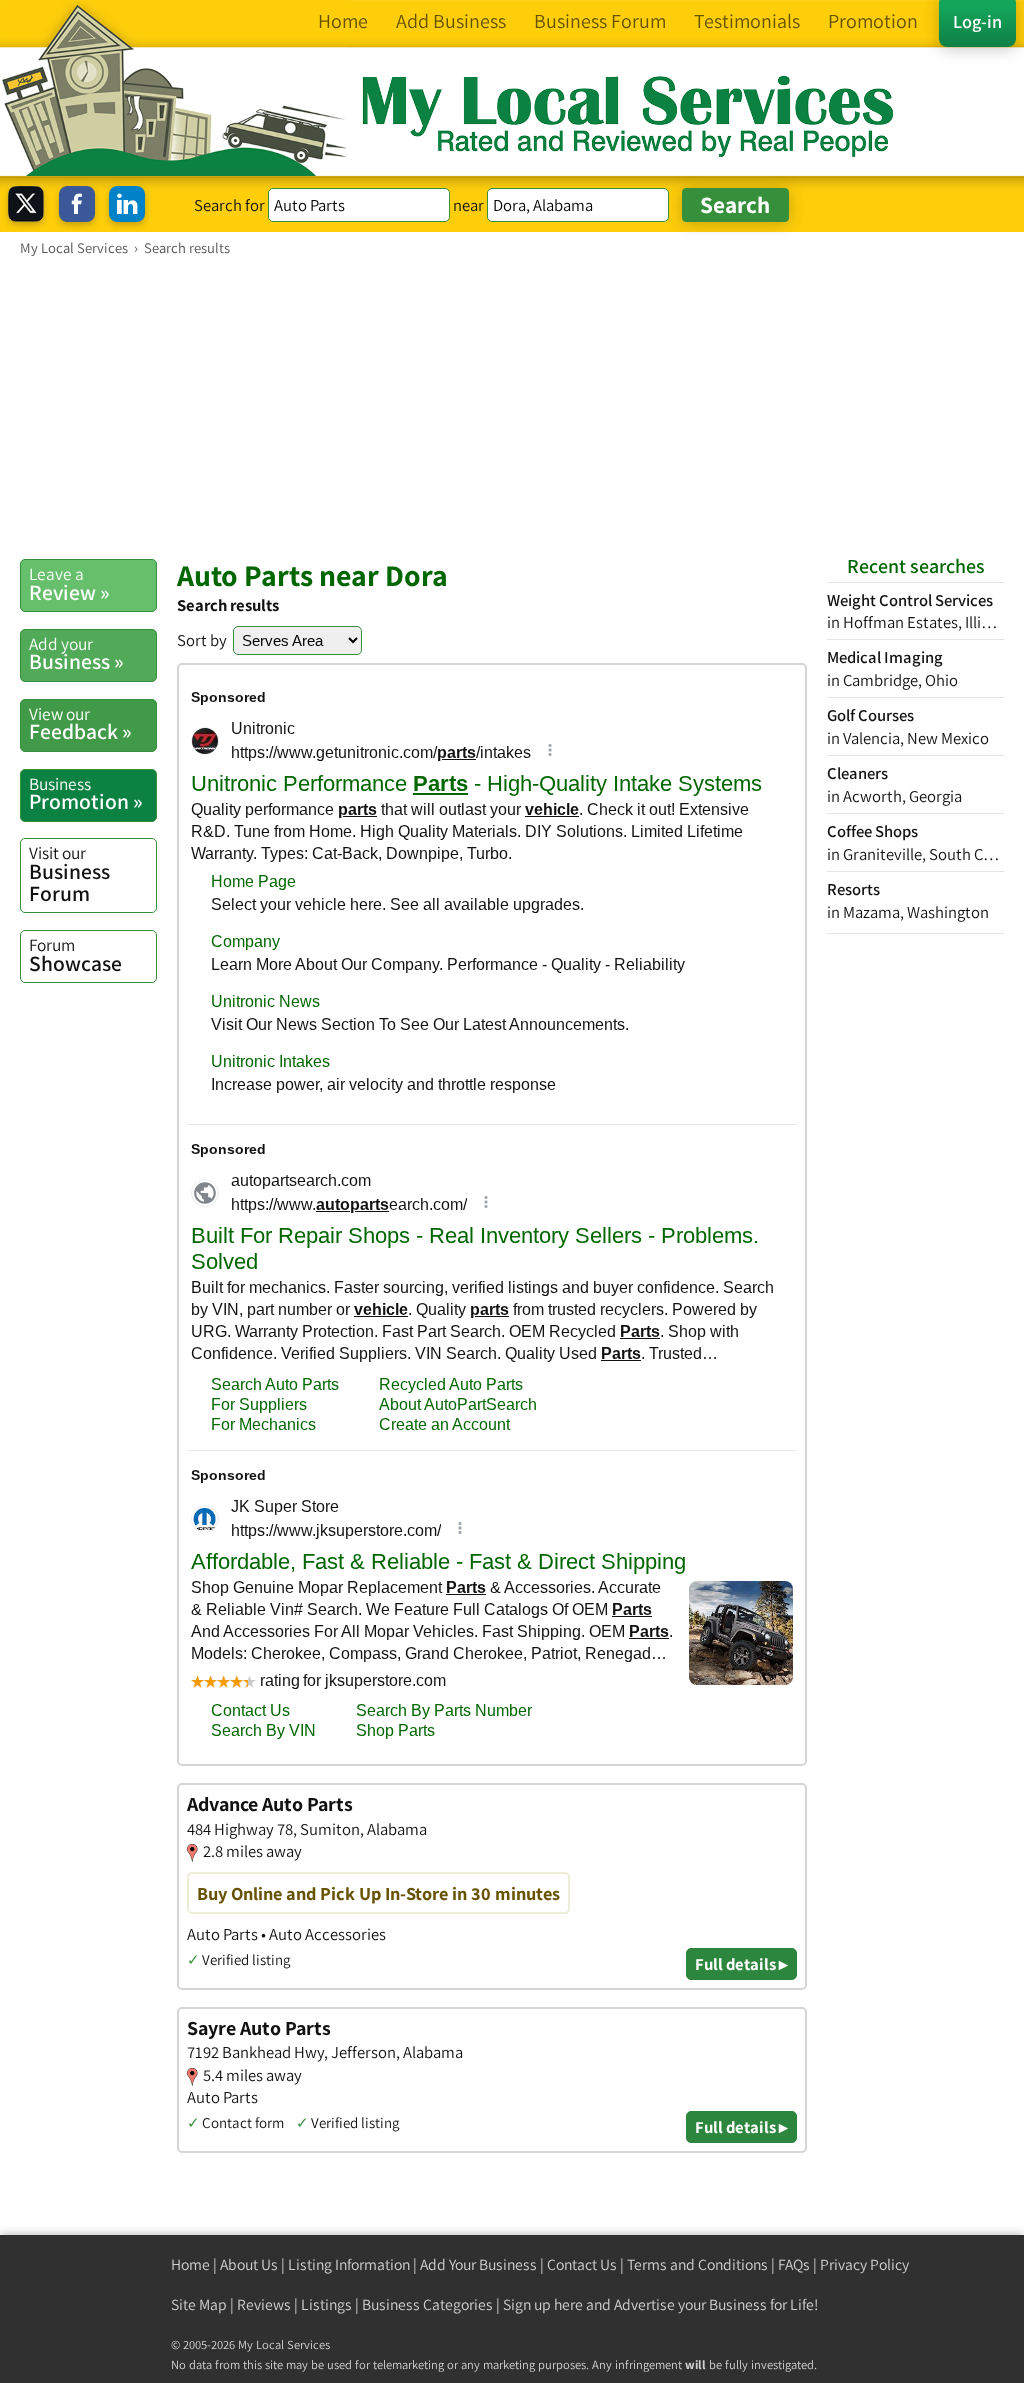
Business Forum (69, 873)
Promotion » (86, 794)
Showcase (75, 955)
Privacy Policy (864, 2264)
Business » (76, 654)
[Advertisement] (512, 407)
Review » (69, 584)
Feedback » (80, 724)
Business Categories (427, 2304)
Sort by (202, 640)
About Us (249, 2264)
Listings (326, 2304)
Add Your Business (478, 2264)
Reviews (264, 2304)
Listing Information (349, 2264)
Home (190, 2264)
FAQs (794, 2264)
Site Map (199, 2304)
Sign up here (543, 2304)
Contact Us (582, 2264)
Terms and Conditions (697, 2264)
